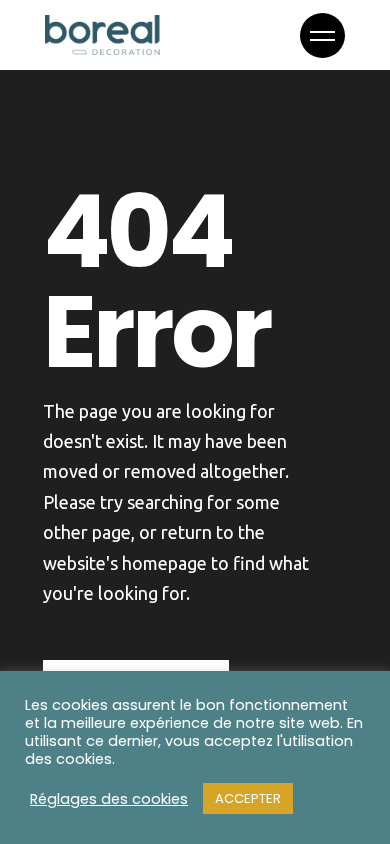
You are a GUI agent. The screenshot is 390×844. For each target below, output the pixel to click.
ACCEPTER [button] (248, 798)
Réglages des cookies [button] (109, 799)
